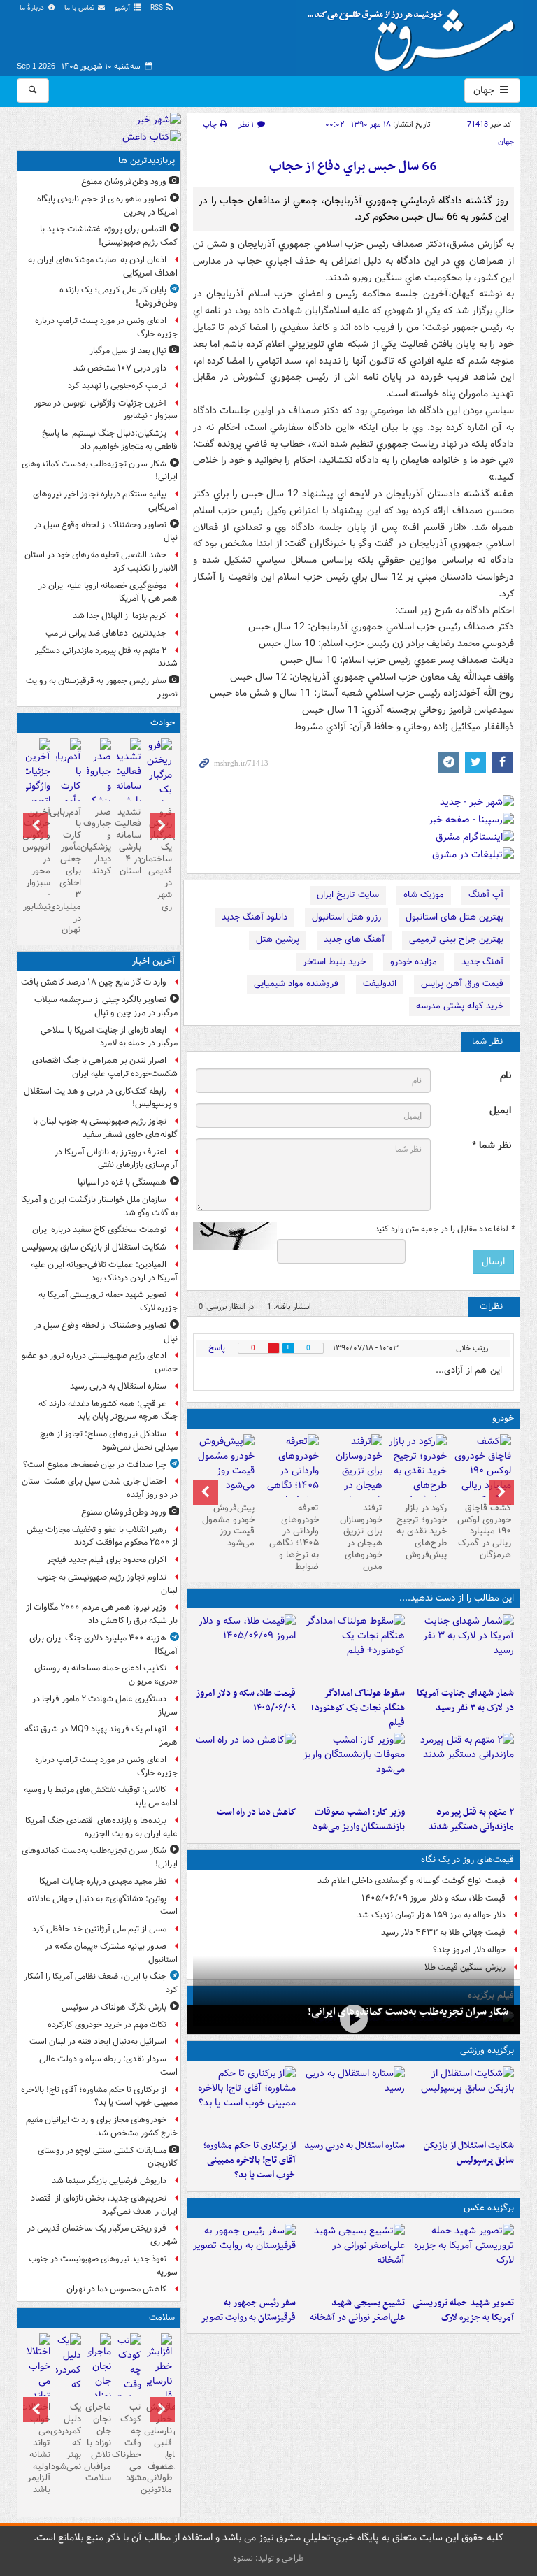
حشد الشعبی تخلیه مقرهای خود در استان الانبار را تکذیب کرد (101, 561)
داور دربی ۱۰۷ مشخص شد (120, 368)
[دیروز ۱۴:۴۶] (99, 788)
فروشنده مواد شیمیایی (296, 983)
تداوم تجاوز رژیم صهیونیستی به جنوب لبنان (107, 1584)
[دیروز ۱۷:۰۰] (353, 2257)
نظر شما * (492, 1146)
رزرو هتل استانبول (346, 917)
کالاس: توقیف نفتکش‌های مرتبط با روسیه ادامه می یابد (101, 1796)
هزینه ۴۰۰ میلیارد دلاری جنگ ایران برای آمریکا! (103, 1645)
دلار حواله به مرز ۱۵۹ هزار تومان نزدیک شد (431, 1915)
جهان (485, 90)
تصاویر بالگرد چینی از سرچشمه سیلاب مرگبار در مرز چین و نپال (106, 1006)
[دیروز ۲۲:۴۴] (462, 2100)
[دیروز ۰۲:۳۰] (129, 2385)
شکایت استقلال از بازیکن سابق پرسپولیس (469, 2153)
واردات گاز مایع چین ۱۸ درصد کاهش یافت (94, 982)
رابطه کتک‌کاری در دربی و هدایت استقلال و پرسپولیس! (101, 1098)
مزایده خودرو (414, 962)
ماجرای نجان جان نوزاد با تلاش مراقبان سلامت (99, 2442)
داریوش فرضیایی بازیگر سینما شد (109, 2181)
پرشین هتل (278, 939)
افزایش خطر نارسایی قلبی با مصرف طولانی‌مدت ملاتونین (159, 2448)
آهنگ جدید (482, 962)
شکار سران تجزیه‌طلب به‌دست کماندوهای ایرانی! (408, 2012)
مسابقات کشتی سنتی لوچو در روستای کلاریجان (108, 2157)
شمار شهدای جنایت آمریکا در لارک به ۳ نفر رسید (465, 1701)
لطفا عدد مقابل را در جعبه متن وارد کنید (444, 1229)
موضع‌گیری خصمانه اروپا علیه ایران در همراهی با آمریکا (108, 592)
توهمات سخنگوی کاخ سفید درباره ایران (99, 1230)
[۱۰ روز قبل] (289, 1478)
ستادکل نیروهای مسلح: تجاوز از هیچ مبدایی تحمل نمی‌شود (109, 1440)
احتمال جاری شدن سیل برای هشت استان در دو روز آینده (100, 1488)
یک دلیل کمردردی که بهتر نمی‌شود (68, 2437)
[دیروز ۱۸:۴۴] (462, 1647)
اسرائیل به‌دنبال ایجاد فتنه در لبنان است (98, 2041)
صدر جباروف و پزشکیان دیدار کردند (99, 842)
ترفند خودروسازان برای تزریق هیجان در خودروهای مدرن (361, 1537)
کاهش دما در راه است (256, 1812)
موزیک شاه (424, 895)
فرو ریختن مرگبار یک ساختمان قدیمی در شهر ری (159, 859)
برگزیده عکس (489, 2208)
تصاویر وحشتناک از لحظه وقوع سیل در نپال (106, 531)
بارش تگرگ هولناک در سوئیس (114, 2007)
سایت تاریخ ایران (348, 895)
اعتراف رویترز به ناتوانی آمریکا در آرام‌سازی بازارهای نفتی (116, 1159)
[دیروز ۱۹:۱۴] (245, 2100)
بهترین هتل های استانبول (454, 917)
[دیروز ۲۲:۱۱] (462, 2257)
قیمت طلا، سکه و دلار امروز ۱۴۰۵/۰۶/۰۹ (246, 1701)
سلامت (162, 2318)
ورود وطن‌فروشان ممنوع (124, 181)
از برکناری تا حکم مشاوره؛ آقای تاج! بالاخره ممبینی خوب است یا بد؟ (250, 2160)
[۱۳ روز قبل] (225, 1466)
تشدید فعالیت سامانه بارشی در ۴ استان (129, 842)
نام (506, 1076)
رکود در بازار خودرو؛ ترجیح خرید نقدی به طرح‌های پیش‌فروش (422, 1532)
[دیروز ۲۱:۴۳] (353, 2100)
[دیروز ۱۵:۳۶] (129, 788)
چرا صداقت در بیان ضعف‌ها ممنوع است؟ (95, 1465)
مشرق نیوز (415, 35)
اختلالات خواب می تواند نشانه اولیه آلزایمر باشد (38, 2448)
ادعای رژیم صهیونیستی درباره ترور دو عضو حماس (100, 1362)
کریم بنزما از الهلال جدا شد (120, 616)
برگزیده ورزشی (487, 2051)
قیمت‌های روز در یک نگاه (467, 1860)
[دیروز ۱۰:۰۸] (245, 1766)
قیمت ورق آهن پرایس (462, 983)
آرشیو (123, 8)
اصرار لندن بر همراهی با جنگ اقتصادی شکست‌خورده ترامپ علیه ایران (105, 1067)
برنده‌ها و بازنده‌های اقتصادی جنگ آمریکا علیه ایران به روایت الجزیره (101, 1827)
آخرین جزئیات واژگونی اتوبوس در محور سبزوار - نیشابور (106, 410)
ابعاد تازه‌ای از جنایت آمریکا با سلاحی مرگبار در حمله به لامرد (109, 1037)
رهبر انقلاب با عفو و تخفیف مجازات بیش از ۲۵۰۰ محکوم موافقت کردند (102, 1536)
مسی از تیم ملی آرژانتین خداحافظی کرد (99, 1929)
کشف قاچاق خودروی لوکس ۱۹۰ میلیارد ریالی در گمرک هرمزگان (484, 1532)
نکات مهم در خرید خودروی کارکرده (107, 2025)
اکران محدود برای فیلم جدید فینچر (107, 1560)
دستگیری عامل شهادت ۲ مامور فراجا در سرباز (105, 1705)
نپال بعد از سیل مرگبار (128, 351)
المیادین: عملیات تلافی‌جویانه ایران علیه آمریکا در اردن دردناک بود (104, 1271)
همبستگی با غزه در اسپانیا (122, 1182)
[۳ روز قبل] (482, 1478)
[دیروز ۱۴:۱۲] (245, 1647)
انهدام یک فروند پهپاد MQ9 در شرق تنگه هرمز (101, 1736)
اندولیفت (380, 983)
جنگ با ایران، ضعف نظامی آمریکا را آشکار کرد (101, 1983)
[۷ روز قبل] (417, 1471)
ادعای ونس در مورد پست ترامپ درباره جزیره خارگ (106, 327)
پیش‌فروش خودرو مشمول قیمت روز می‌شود (228, 1526)
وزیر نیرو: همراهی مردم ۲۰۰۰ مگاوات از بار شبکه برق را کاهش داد (102, 1614)
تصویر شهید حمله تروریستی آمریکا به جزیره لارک (463, 2310)
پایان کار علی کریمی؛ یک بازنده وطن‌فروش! (119, 296)
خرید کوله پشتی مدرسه (460, 1006)
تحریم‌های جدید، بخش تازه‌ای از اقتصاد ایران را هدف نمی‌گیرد (104, 2205)
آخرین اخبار (153, 961)
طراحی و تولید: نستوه (268, 2558)
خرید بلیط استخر (334, 962)
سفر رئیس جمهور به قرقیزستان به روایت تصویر (248, 2310)
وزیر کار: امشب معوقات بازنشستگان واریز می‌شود (359, 1819)
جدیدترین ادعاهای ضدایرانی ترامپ (106, 633)
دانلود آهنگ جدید (255, 917)
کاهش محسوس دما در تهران (116, 2289)
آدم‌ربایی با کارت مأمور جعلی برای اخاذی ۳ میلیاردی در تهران (68, 871)
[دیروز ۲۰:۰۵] (353, 2018)
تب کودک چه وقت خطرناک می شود (129, 2442)
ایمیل (500, 1111)
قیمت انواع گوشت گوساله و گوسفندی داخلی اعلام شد (411, 1881)
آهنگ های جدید (354, 939)
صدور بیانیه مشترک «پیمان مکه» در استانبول (111, 1953)
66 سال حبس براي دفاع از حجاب (353, 167)
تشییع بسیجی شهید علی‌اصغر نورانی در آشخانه (357, 2310)
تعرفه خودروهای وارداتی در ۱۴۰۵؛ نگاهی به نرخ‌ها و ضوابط (294, 1537)
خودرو (503, 1418)
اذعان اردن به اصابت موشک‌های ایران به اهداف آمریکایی (103, 266)
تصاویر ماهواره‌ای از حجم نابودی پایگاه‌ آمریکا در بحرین (107, 206)
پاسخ (217, 1348)
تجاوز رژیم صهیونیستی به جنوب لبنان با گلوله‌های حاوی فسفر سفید (105, 1128)
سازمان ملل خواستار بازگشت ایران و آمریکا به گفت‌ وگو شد (99, 1206)
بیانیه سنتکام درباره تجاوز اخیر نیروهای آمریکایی (105, 501)
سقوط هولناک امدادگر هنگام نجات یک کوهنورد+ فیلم (357, 1708)
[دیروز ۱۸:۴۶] (353, 1647)
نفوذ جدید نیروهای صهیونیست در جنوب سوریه (103, 2266)
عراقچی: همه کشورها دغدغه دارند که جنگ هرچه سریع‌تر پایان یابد (108, 1410)
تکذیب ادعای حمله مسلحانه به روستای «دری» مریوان (106, 1675)
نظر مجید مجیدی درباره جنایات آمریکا (103, 1881)
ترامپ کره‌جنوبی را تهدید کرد (117, 386)
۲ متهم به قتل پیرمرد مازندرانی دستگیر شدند (471, 1819)
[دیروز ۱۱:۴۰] (353, 1766)
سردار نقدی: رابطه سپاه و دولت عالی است (108, 2066)
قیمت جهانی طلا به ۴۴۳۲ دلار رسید (443, 1932)
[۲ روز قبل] (68, 2377)
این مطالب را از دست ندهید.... (457, 1598)
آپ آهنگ (486, 895)
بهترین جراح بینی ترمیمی (456, 939)
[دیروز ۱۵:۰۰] (245, 2257)
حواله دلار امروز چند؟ (469, 1950)
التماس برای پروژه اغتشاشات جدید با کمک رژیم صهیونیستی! (109, 236)
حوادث (163, 723)
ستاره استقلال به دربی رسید (355, 2146)
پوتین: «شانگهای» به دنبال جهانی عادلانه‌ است (102, 1905)
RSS (158, 8)
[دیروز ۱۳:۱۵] (462, 1766)
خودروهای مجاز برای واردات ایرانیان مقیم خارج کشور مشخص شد (102, 2126)
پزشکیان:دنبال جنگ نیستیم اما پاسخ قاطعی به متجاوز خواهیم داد (110, 440)
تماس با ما (80, 8)
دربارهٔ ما (33, 8)
